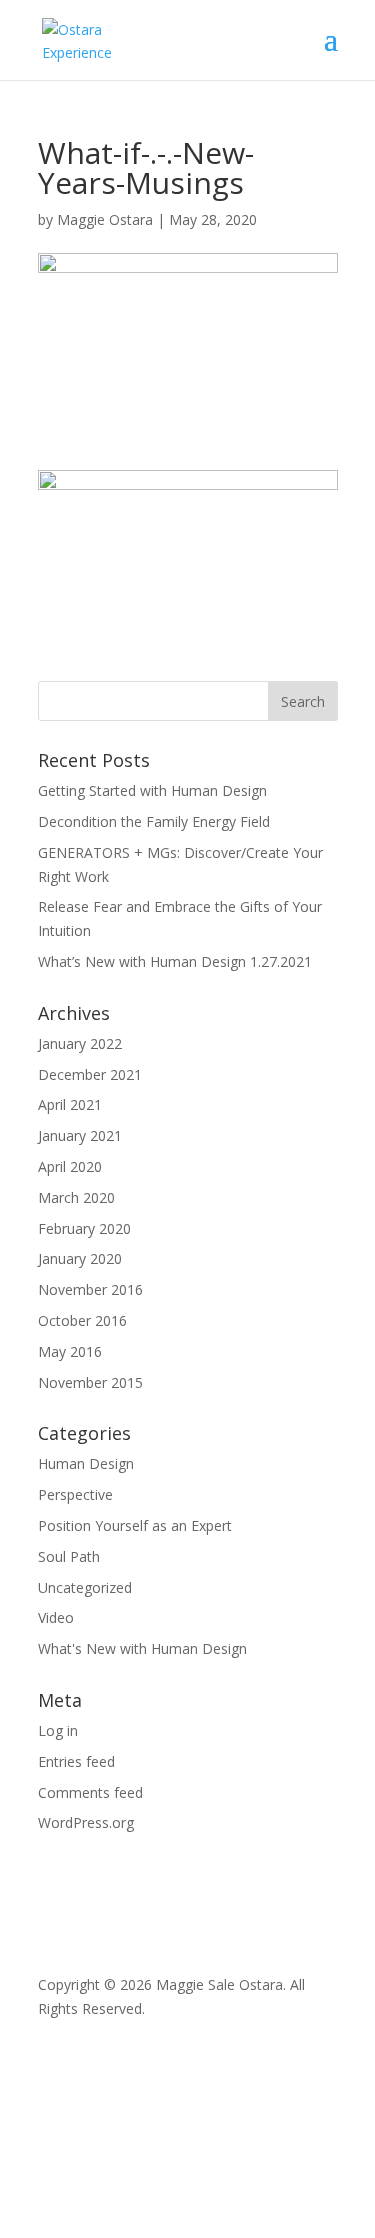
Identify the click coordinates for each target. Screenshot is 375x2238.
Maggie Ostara (105, 219)
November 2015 (90, 1382)
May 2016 (70, 1351)
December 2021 (90, 1074)
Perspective (75, 1494)
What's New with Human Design (142, 1648)
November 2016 (90, 1289)
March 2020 (76, 1197)
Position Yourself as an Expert (135, 1525)
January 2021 (80, 1135)
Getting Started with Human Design (152, 790)
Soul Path (69, 1556)
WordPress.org (86, 1822)
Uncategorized (85, 1587)
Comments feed (90, 1792)
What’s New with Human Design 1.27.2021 (175, 961)
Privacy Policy (82, 2062)
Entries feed (76, 1761)
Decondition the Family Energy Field (154, 821)
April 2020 (70, 1166)
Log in (58, 1730)
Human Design (86, 1463)
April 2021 (70, 1104)
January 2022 (80, 1043)
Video (56, 1617)
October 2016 (82, 1320)
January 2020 (80, 1258)
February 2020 (84, 1228)
